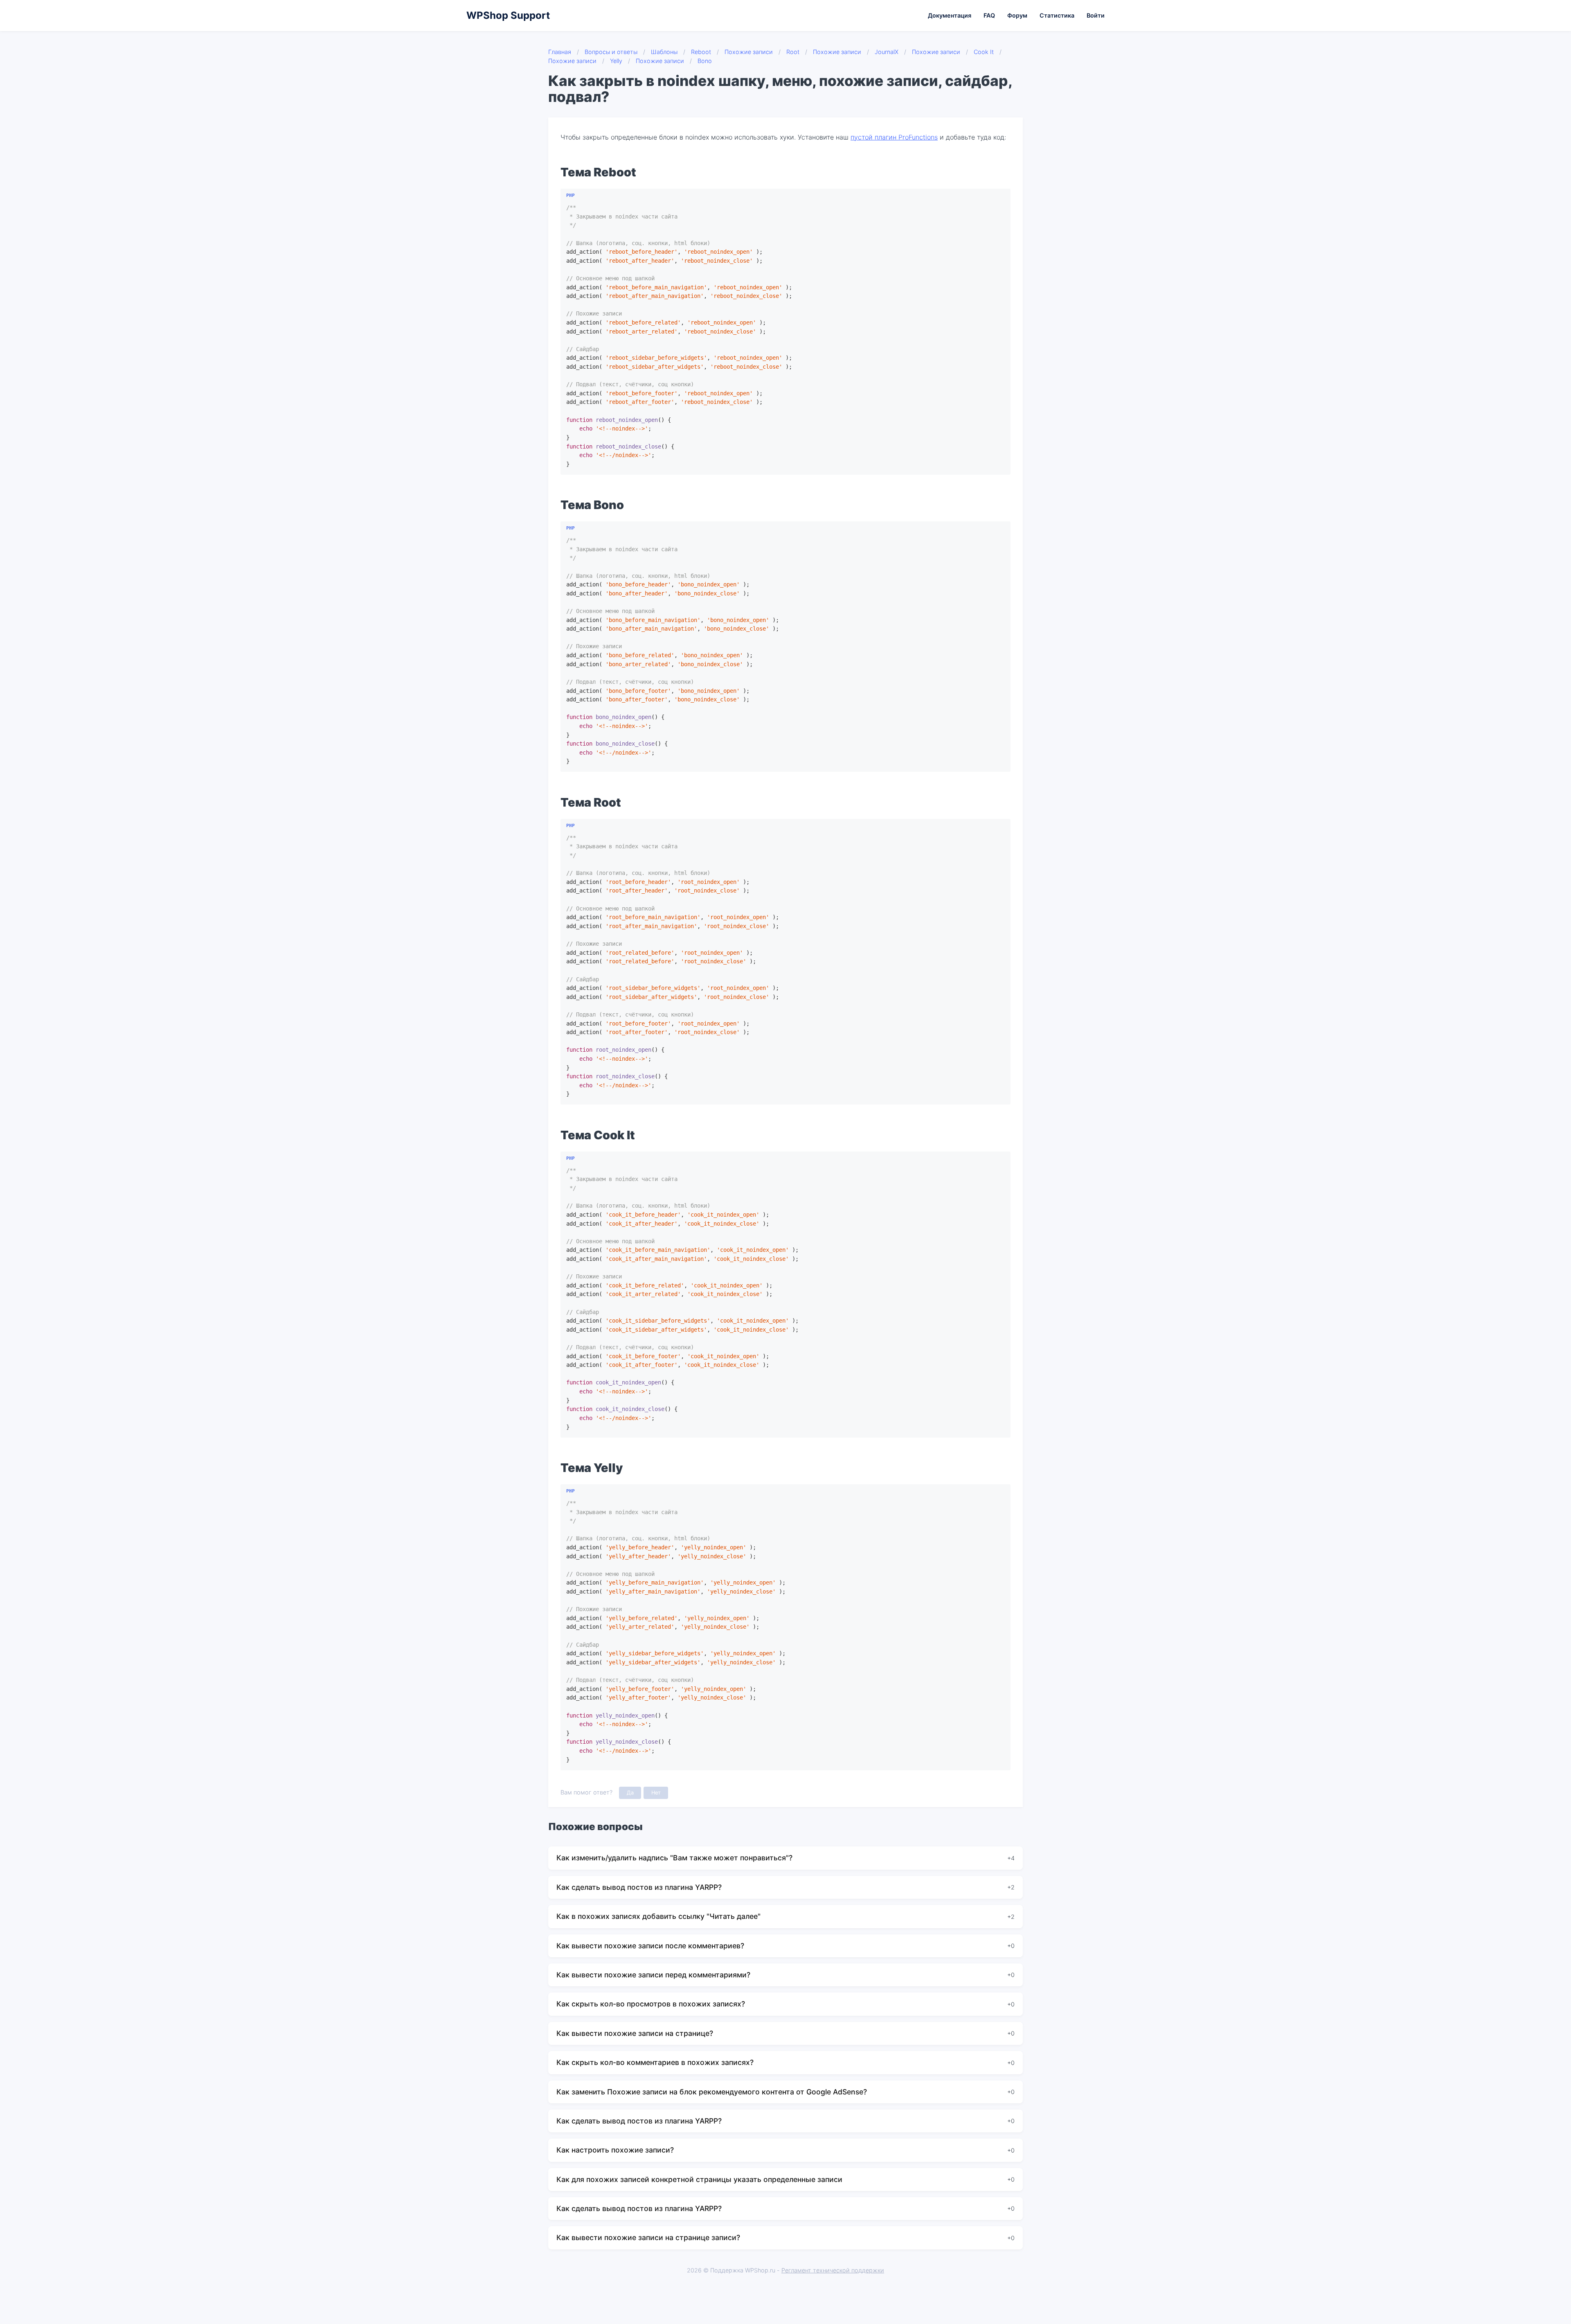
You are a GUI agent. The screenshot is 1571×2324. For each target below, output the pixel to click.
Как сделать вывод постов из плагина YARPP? (639, 1887)
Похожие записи (749, 52)
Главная (560, 52)
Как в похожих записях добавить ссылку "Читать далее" (658, 1916)
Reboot (701, 52)
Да (630, 1793)
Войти (1096, 15)
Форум (1017, 15)
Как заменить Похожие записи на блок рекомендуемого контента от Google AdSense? (712, 2092)
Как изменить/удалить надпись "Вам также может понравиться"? (674, 1858)
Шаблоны (664, 52)
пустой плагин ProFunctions (894, 137)
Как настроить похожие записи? (615, 2150)
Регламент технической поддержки (833, 2270)
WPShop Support (508, 15)
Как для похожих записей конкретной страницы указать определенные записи (699, 2179)
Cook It (984, 52)
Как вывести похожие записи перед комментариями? (653, 1975)
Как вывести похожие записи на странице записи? (648, 2237)
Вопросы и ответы (611, 52)
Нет (656, 1793)
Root (793, 52)
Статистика (1057, 15)
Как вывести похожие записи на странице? (635, 2033)
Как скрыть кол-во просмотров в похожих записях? (651, 2004)
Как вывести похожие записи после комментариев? (650, 1946)
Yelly (616, 61)
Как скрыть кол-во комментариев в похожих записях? (655, 2062)
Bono (705, 61)
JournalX (887, 52)
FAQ (989, 15)
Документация (950, 15)
